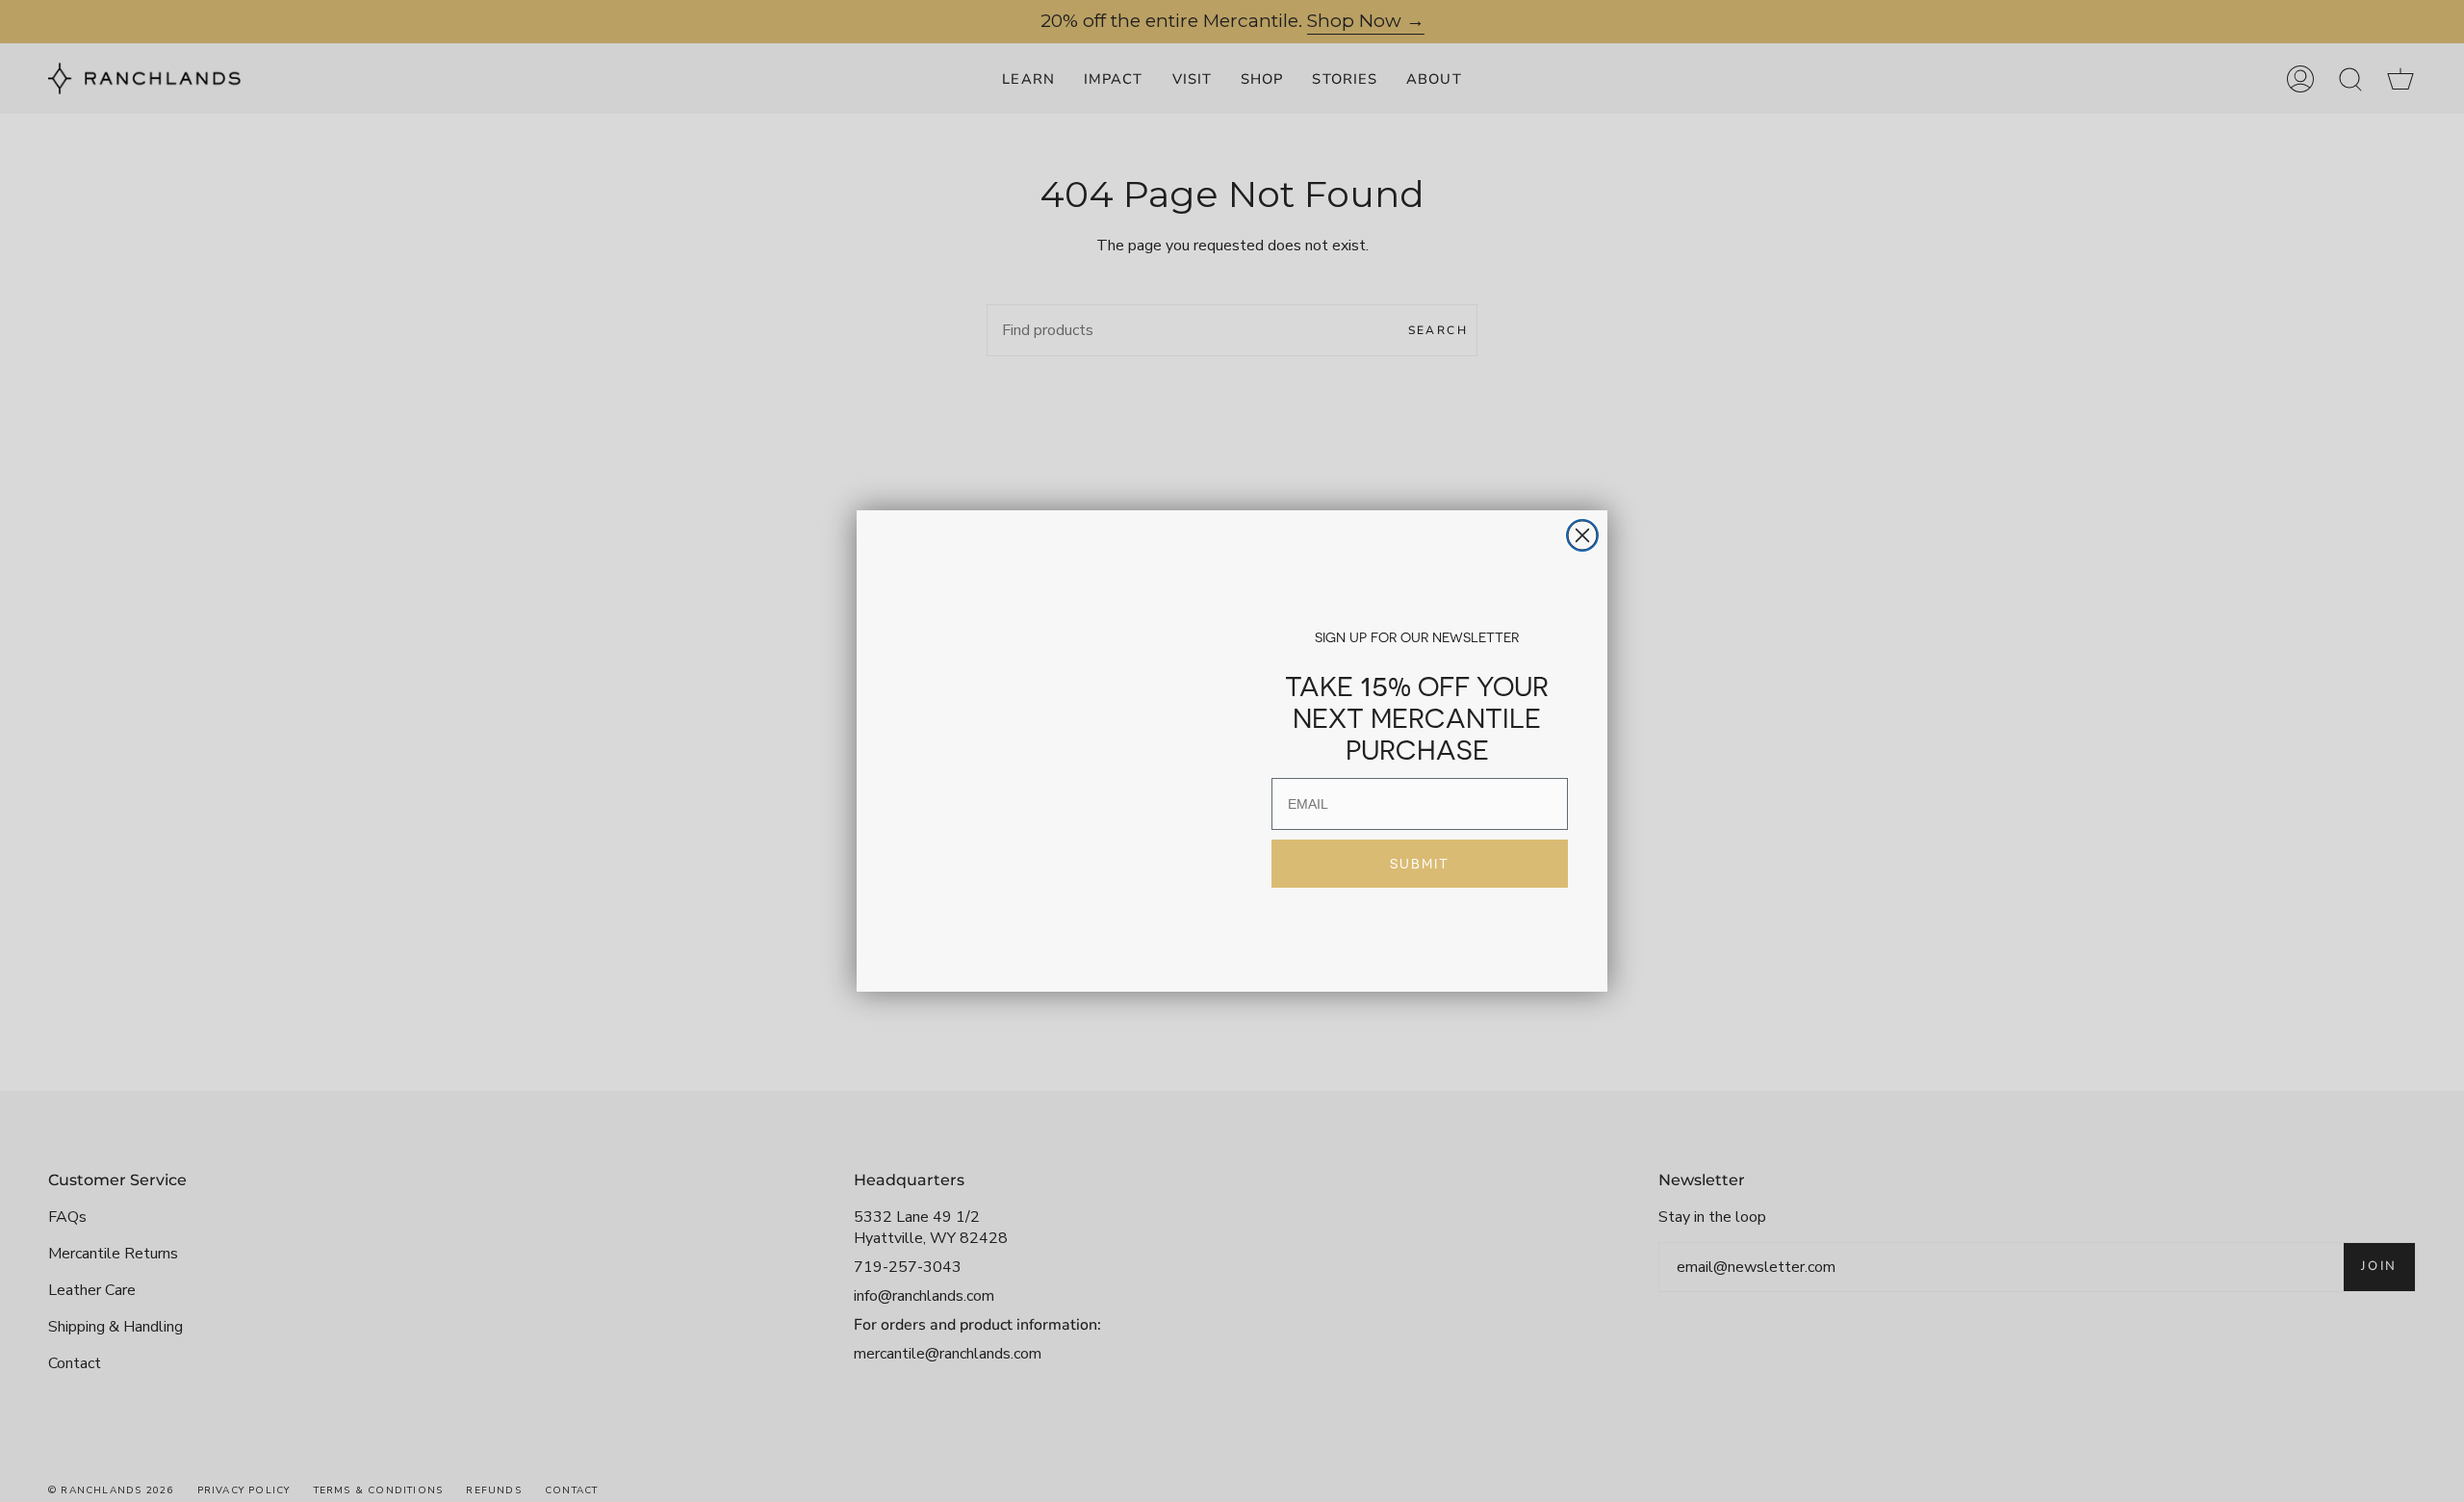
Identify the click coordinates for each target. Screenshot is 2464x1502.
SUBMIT (1420, 864)
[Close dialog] (1582, 494)
